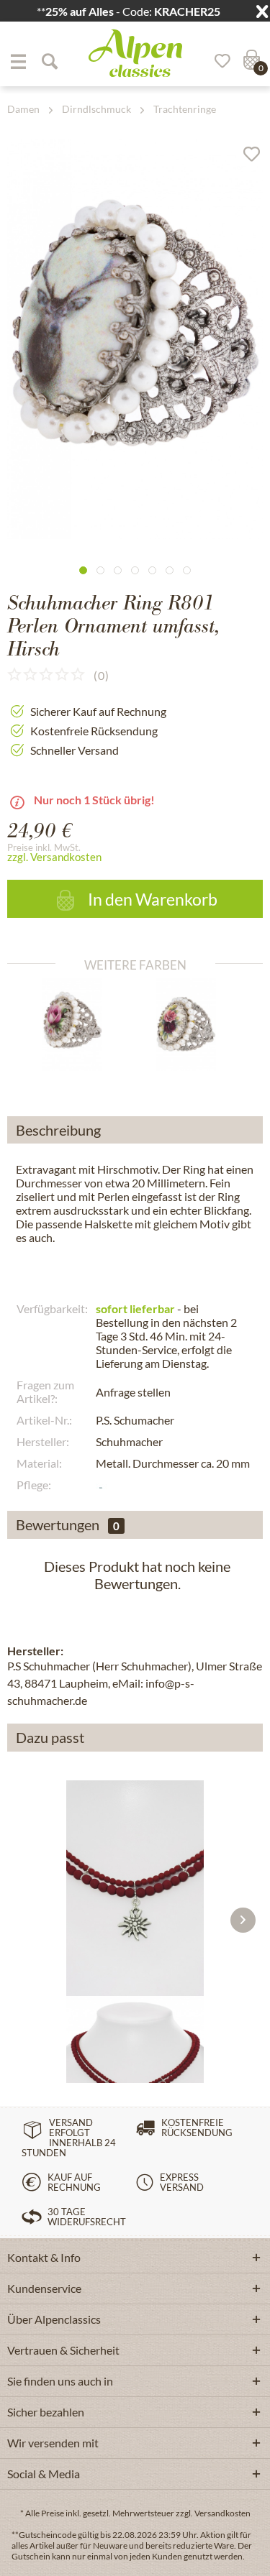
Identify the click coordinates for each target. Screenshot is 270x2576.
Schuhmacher (129, 1441)
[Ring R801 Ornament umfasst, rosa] (78, 1024)
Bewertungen (58, 1524)
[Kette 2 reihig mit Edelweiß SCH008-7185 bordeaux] (135, 1888)
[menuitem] (18, 61)
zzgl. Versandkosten (54, 857)
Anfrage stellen (133, 1392)
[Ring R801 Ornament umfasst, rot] (192, 1024)
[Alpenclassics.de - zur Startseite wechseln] (135, 53)
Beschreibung (58, 1130)
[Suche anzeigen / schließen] (49, 61)
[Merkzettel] (217, 61)
